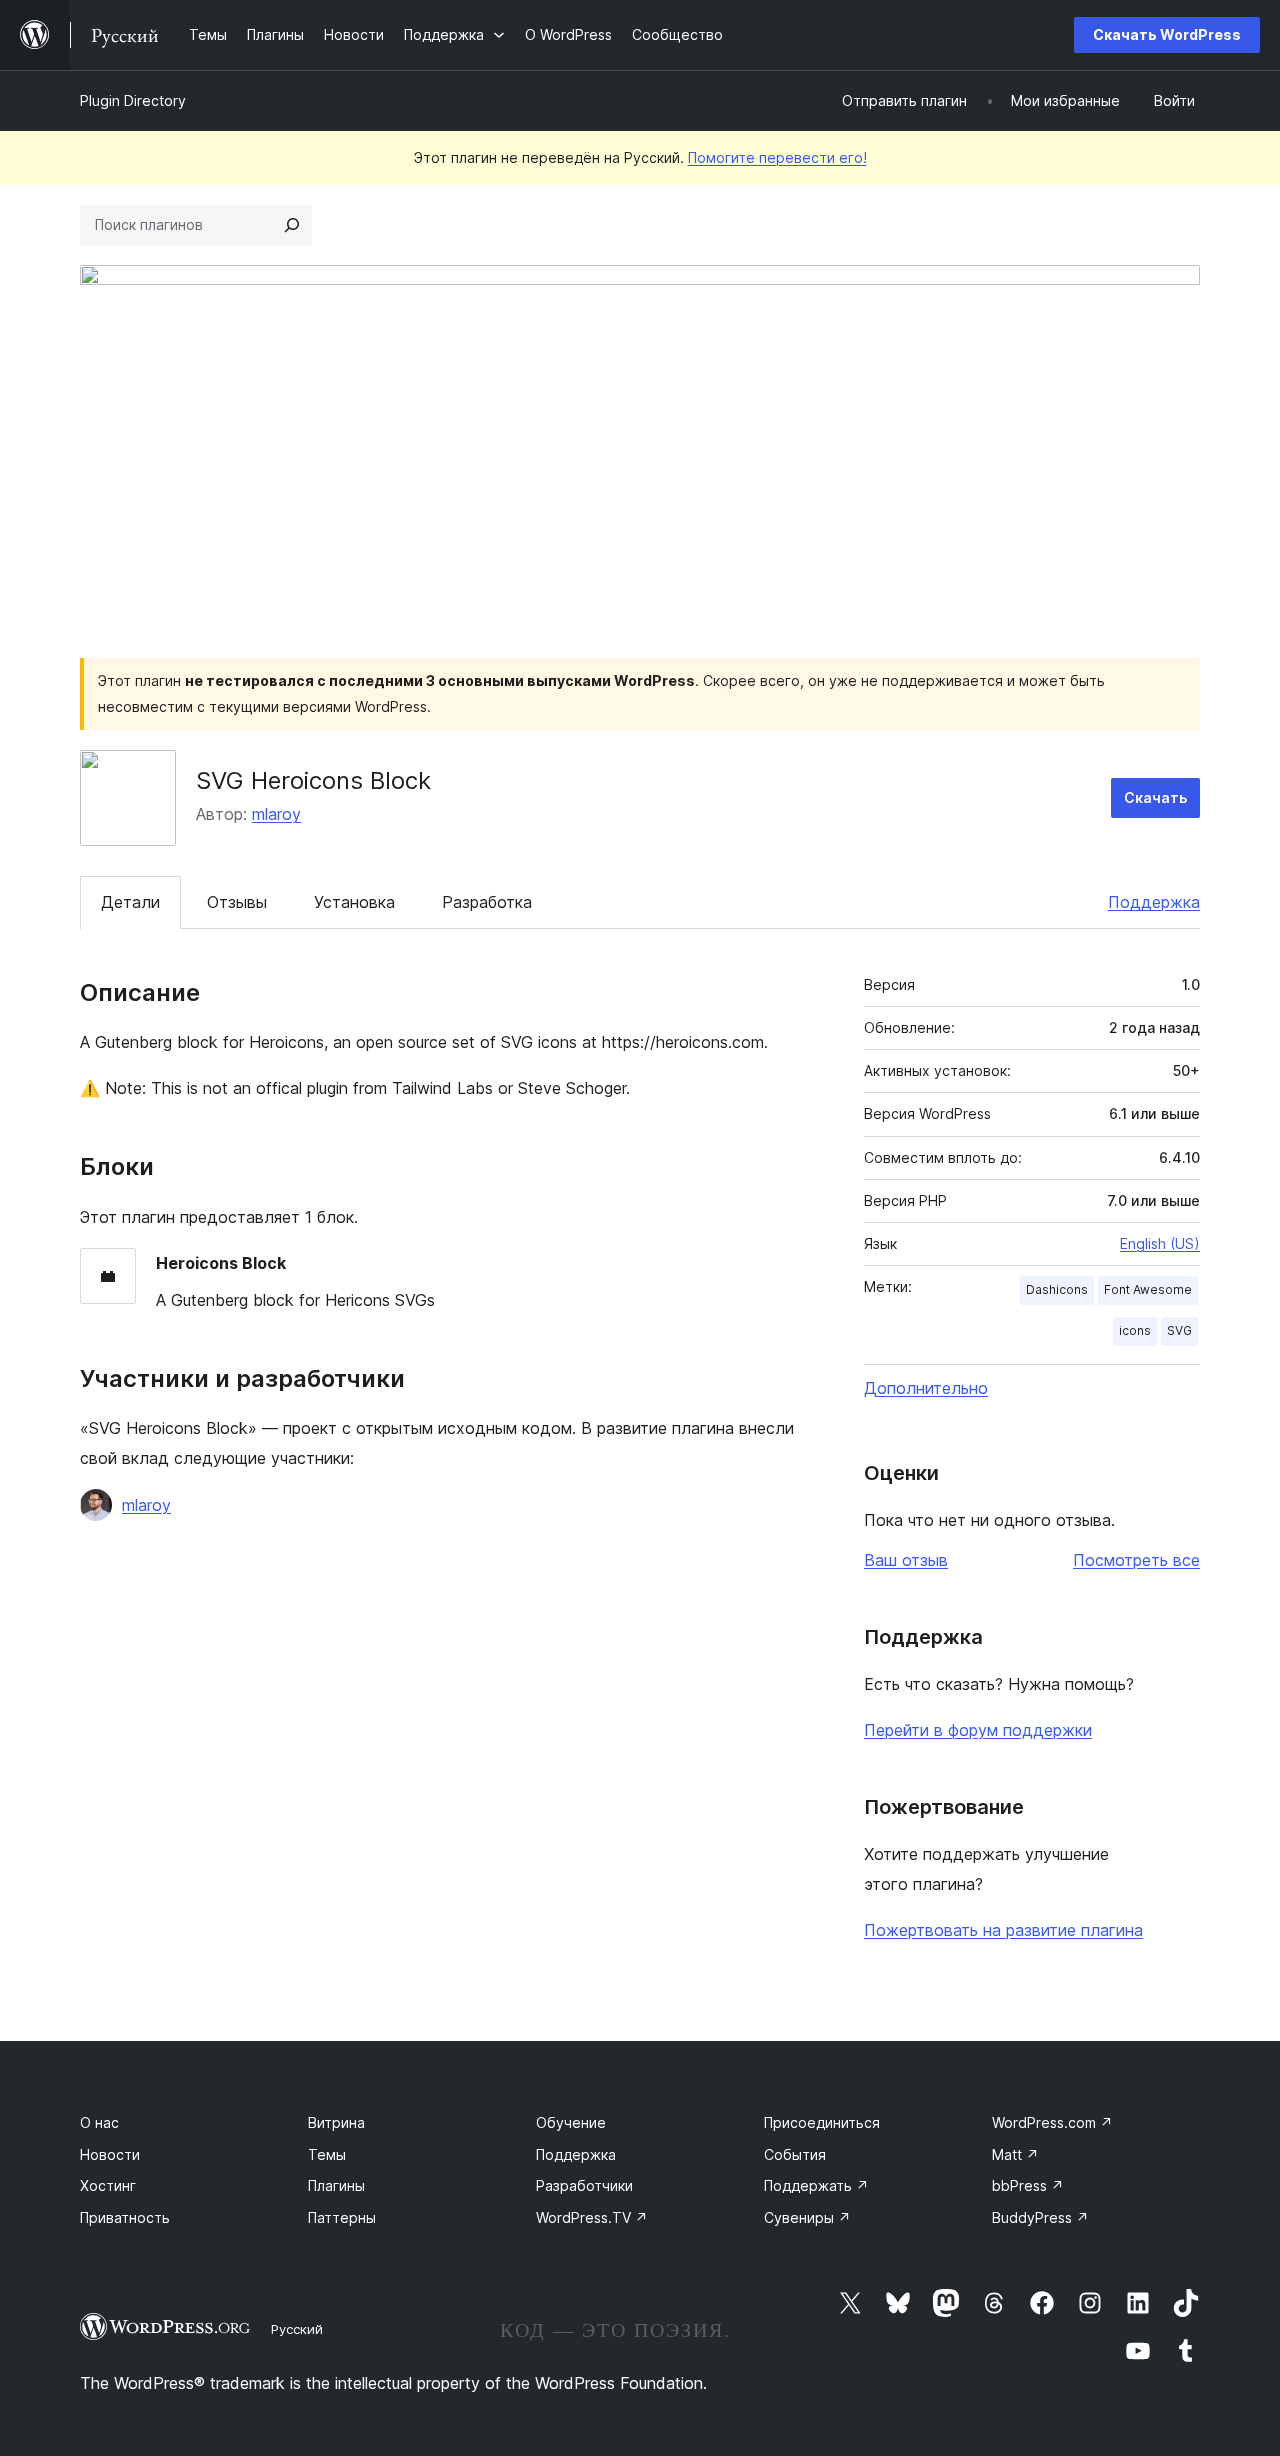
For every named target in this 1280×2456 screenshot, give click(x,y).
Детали (130, 902)
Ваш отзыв (906, 1560)
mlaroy (276, 814)
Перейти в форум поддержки (978, 1730)
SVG (1179, 1330)
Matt (1015, 2154)
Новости (110, 2154)
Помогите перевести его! (777, 157)
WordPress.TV (592, 2217)
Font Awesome (1148, 1289)
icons (1135, 1330)
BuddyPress (1040, 2217)
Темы (327, 2154)
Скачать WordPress (1167, 34)
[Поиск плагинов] (292, 225)
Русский (297, 2329)
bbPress (1028, 2185)
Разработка (487, 902)
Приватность (125, 2217)
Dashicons (1057, 1289)
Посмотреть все (1136, 1560)
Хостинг (108, 2185)
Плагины (336, 2185)
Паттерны (342, 2217)
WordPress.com (1052, 2122)
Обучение (571, 2122)
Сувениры (807, 2217)
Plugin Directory (133, 100)
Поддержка (1154, 902)
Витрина (336, 2122)
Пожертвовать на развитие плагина (1003, 1930)
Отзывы (237, 902)
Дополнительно (926, 1388)
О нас (99, 2122)
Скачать (1155, 797)
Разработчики (584, 2185)
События (795, 2154)
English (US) (1160, 1243)
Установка (354, 902)
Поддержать (816, 2185)
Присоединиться (822, 2122)
